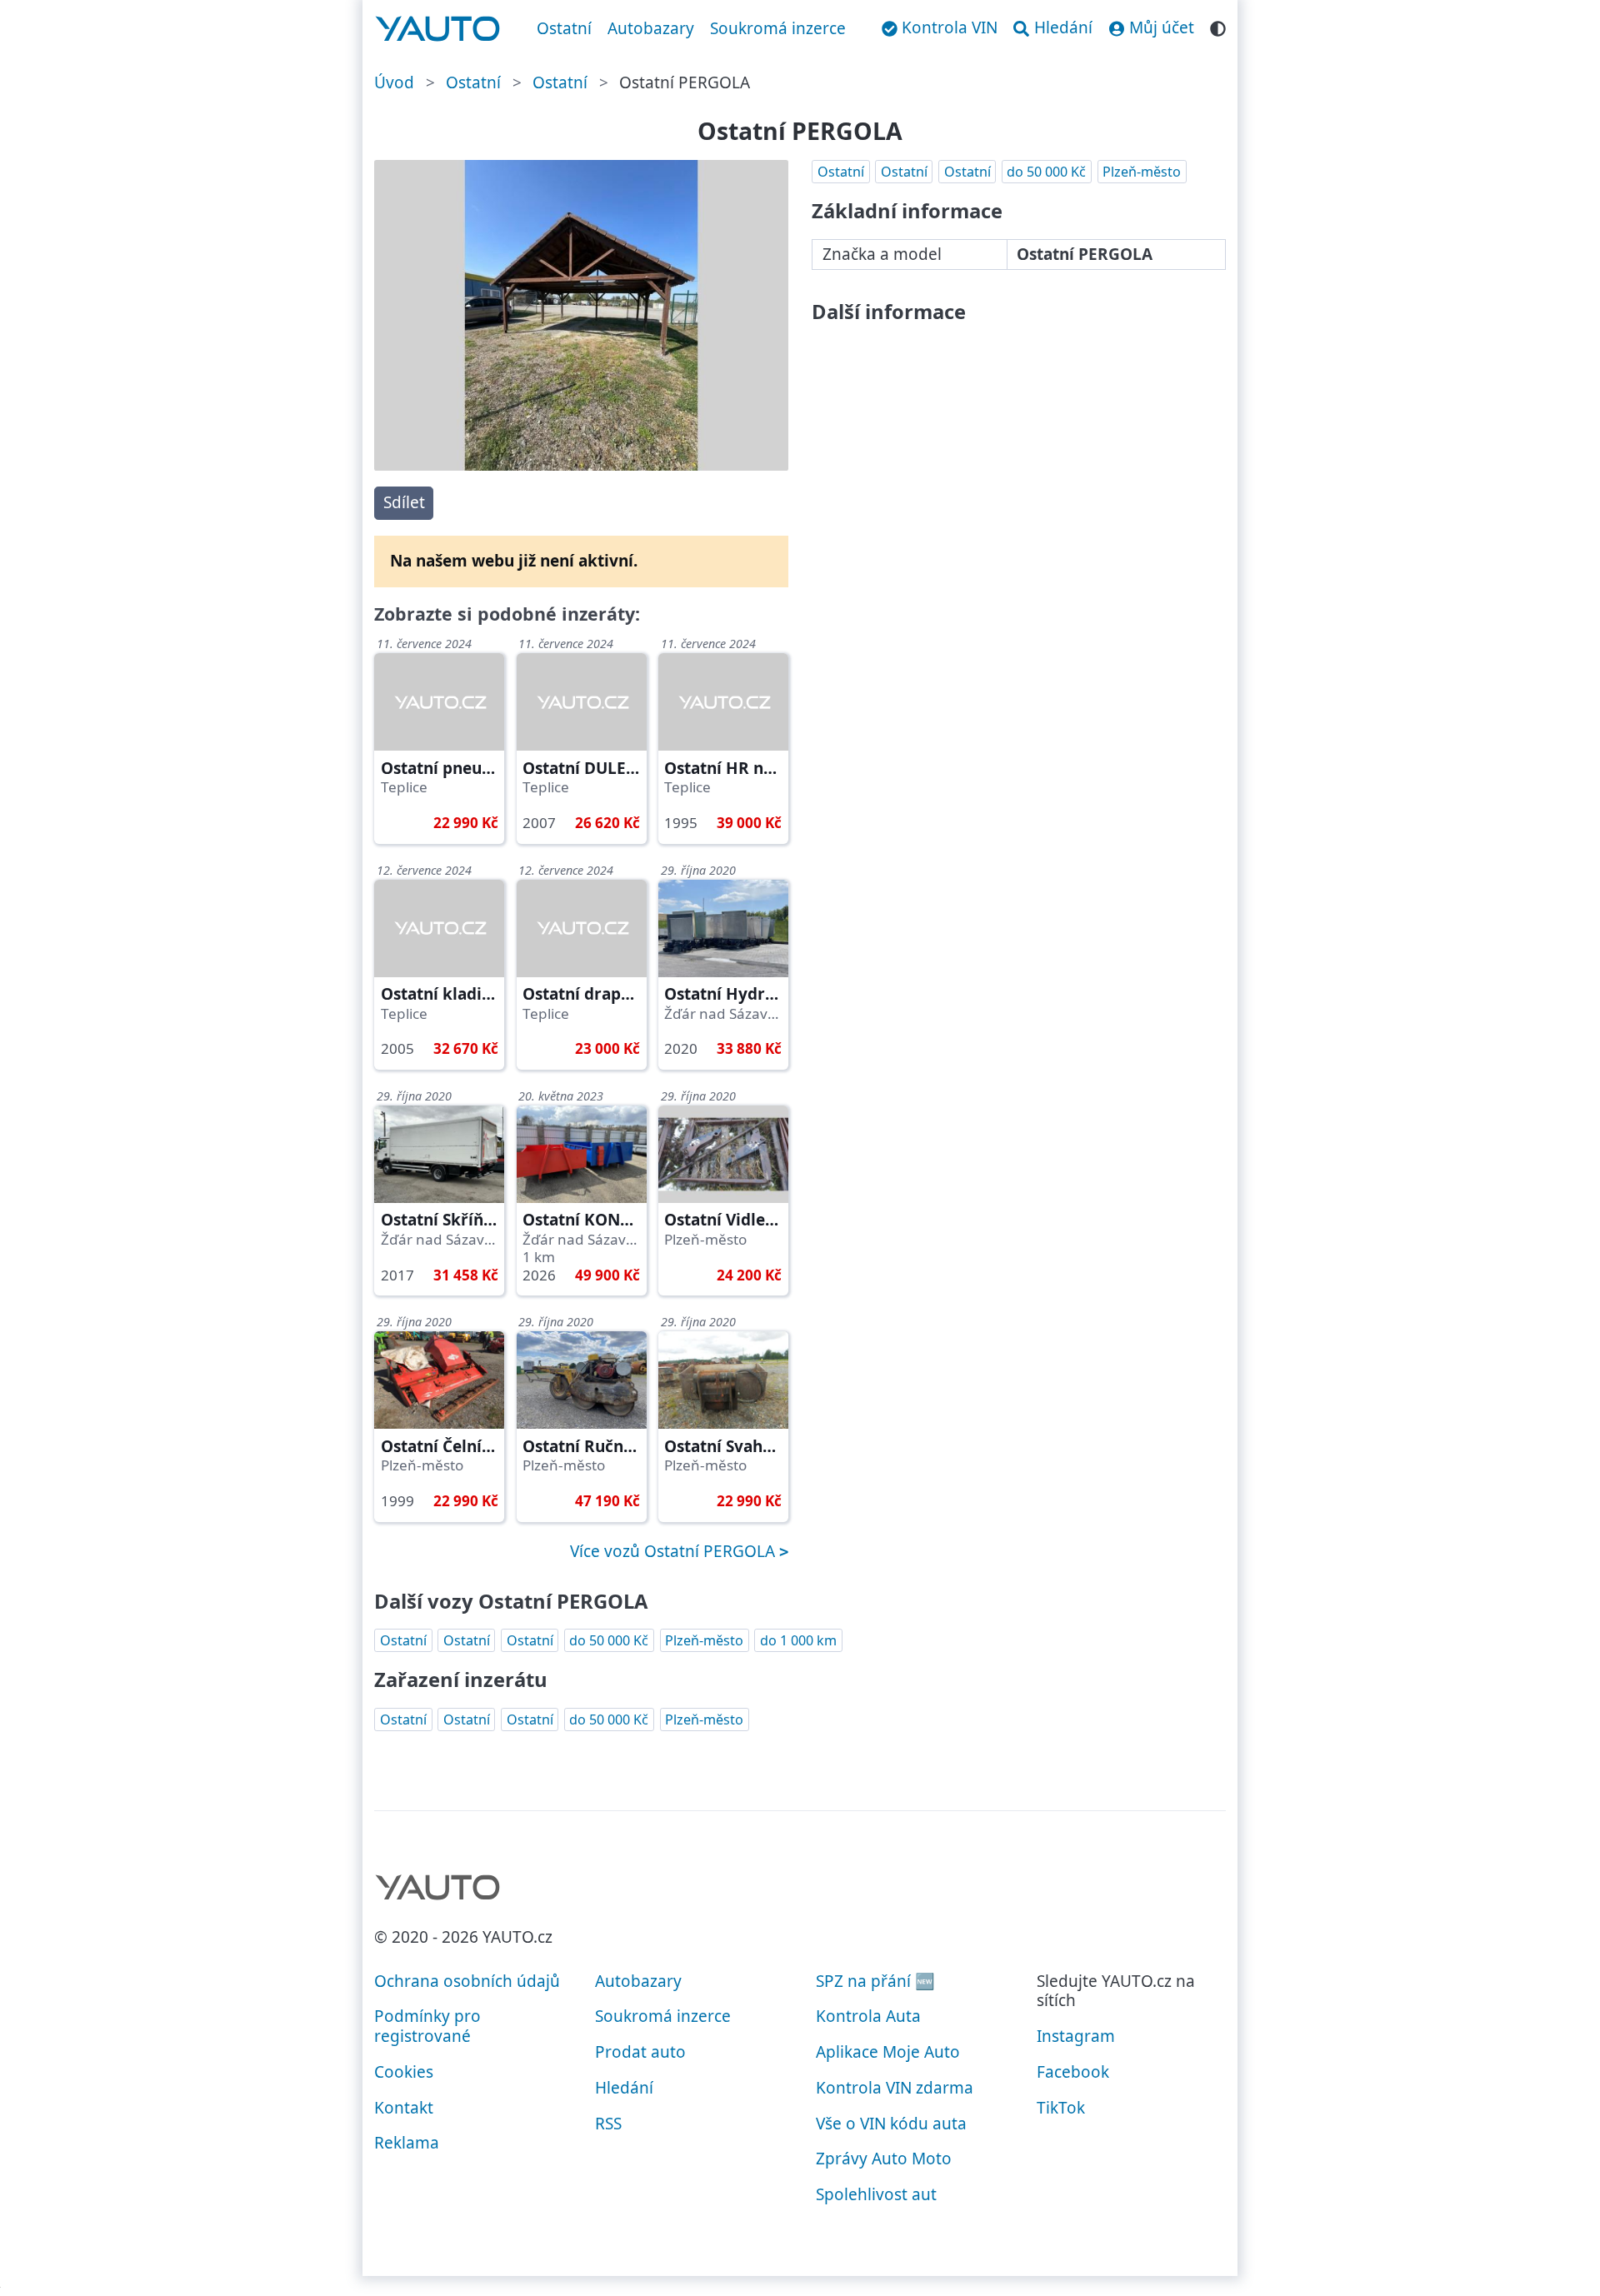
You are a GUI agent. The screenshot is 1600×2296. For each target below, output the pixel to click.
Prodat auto (640, 2052)
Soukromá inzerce (778, 28)
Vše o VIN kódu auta (891, 2124)
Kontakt (404, 2108)
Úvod (394, 82)
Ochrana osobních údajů (467, 1981)
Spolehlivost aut (876, 2194)
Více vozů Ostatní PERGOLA (675, 1551)
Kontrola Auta (868, 2016)
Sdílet (404, 502)
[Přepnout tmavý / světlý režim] (1218, 26)
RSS (608, 2124)
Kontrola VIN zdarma (895, 2088)
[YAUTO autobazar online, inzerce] (438, 29)
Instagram (1076, 2036)
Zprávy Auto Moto (884, 2159)
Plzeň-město (1142, 172)
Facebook (1073, 2072)
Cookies (404, 2072)
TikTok (1061, 2108)
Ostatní (564, 28)
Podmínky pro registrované (427, 2026)
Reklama (407, 2143)
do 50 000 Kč (1046, 172)
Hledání (624, 2088)
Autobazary (651, 28)
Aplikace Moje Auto (888, 2052)
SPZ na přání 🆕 (875, 1981)
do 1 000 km (798, 1640)
